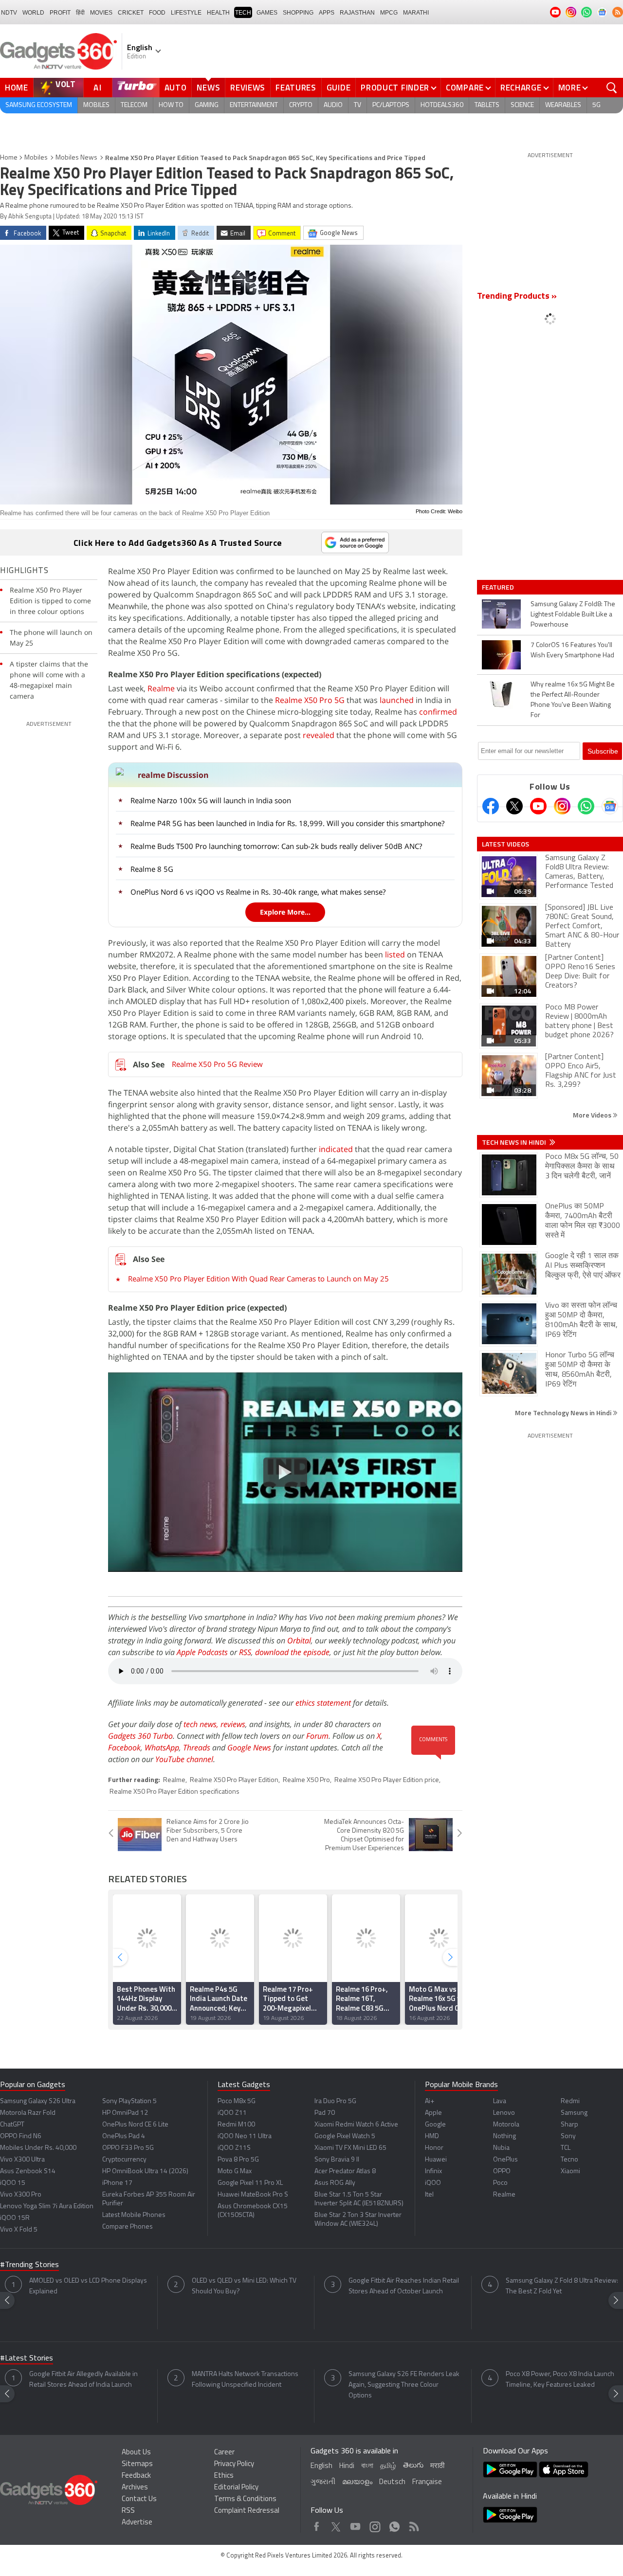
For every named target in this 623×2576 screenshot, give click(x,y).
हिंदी (80, 13)
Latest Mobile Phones (134, 2215)
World (33, 13)
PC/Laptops (391, 105)
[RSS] (618, 12)
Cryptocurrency (124, 2160)
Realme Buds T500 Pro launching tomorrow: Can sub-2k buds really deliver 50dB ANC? (276, 846)
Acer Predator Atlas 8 (345, 2171)
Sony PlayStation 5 (129, 2101)
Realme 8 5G (152, 869)
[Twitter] (514, 806)
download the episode (292, 1652)
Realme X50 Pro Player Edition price (387, 1780)
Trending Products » (517, 297)
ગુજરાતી (323, 2482)
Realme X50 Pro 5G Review (217, 1064)
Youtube (356, 2524)
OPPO (502, 2171)
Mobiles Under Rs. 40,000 (38, 2148)
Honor (434, 2148)
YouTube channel (184, 1759)
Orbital (299, 1640)
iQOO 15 (13, 2183)
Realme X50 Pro (306, 1780)
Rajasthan (357, 13)
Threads (197, 1747)
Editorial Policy (236, 2488)
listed (395, 955)
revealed (319, 735)
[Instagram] (562, 806)
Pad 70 (325, 2113)
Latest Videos (505, 844)
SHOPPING (298, 13)
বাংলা (367, 2466)
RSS (245, 1652)
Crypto (301, 105)
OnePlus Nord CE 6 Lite (135, 2125)
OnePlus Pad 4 (124, 2136)
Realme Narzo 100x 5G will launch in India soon (211, 800)
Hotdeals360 (442, 105)
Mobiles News (76, 158)
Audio (333, 105)
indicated (336, 1149)
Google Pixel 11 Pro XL (250, 2183)
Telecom (134, 105)
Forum (317, 1736)
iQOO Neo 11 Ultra (245, 2136)
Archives (135, 2488)
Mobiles (96, 105)
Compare (465, 88)
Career (224, 2453)
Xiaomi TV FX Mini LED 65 (350, 2148)
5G (596, 105)
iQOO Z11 (232, 2113)
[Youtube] (538, 806)
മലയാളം (357, 2482)
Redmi (570, 2101)
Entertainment (254, 105)
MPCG (389, 13)
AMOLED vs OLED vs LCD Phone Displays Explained (88, 2286)
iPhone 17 (117, 2183)
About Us (136, 2453)
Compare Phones (128, 2227)
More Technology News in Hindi (564, 1413)
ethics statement (323, 1703)
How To (171, 105)
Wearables (563, 105)
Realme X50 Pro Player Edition (234, 1780)
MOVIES (101, 13)
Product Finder (395, 88)
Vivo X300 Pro (21, 2195)
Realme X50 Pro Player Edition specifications (174, 1792)
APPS (327, 13)
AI (98, 88)
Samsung (574, 2113)
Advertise (137, 2523)
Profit (60, 13)
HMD (432, 2136)
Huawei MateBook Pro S (253, 2195)
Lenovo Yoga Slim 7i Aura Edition (47, 2207)
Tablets (487, 105)
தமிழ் (388, 2466)
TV (357, 105)
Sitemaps (137, 2464)
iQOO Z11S (234, 2148)
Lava (500, 2101)
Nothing (504, 2136)
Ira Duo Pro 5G (335, 2101)
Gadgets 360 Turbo (140, 1736)
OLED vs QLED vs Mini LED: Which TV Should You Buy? (244, 2286)
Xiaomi (570, 2171)
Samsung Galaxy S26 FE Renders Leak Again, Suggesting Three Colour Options (404, 2385)
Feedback (136, 2476)
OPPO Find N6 (21, 2136)
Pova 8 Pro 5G (238, 2160)
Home (17, 88)
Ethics (224, 2476)
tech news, (202, 1724)
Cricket (131, 13)
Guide (339, 88)
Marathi (416, 13)
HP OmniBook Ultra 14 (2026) (145, 2171)
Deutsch (392, 2482)
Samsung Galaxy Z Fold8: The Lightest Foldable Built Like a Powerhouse (573, 615)
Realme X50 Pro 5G (310, 700)
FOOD (157, 13)
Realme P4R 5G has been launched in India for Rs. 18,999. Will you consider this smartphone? (287, 823)
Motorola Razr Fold (28, 2113)
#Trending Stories (29, 2265)
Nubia (501, 2148)
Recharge (521, 88)
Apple (433, 2113)
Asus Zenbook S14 (28, 2171)
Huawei (436, 2160)
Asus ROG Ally (335, 2183)
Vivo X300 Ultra (22, 2160)
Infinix (433, 2171)
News (208, 88)
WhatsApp (162, 1747)
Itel (429, 2195)
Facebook (124, 1747)
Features (296, 88)
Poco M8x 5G (237, 2101)
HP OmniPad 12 (125, 2113)
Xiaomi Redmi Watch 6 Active (356, 2125)
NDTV (9, 13)
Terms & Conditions (245, 2499)
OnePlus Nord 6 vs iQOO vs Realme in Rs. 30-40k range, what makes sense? (258, 892)
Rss (413, 2524)
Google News (249, 1747)
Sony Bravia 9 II (337, 2160)
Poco (500, 2183)
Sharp (569, 2125)
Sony (568, 2136)
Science (522, 105)
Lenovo (504, 2113)
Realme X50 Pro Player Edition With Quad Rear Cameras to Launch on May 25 (258, 1279)
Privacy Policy (234, 2464)
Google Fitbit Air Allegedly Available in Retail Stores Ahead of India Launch (83, 2380)
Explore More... (285, 912)
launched (397, 700)
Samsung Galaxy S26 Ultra (38, 2101)
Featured (499, 587)
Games (267, 13)
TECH (243, 13)
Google (435, 2125)
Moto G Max (235, 2171)
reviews (233, 1724)
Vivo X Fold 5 (19, 2230)
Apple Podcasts (202, 1652)
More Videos (593, 1115)
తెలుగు (413, 2466)
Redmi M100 (236, 2125)
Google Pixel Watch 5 (345, 2136)
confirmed (438, 712)
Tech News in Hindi (515, 1142)
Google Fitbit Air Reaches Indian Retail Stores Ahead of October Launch (404, 2286)
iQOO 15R (15, 2218)
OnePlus (505, 2160)
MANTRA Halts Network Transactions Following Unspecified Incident (245, 2380)
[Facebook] (491, 806)
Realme (161, 688)
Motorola (506, 2125)
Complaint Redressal (247, 2511)
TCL (566, 2148)
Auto (176, 88)
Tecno (569, 2160)
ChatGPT (12, 2125)
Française (427, 2482)
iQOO (433, 2183)
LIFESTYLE (186, 13)
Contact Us (139, 2499)
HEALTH (218, 13)
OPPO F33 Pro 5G (128, 2148)
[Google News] (610, 806)
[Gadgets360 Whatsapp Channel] (586, 806)
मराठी (437, 2466)
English (321, 2466)
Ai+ (430, 2101)
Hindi (347, 2466)
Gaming (207, 105)
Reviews (248, 88)
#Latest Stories (27, 2359)
